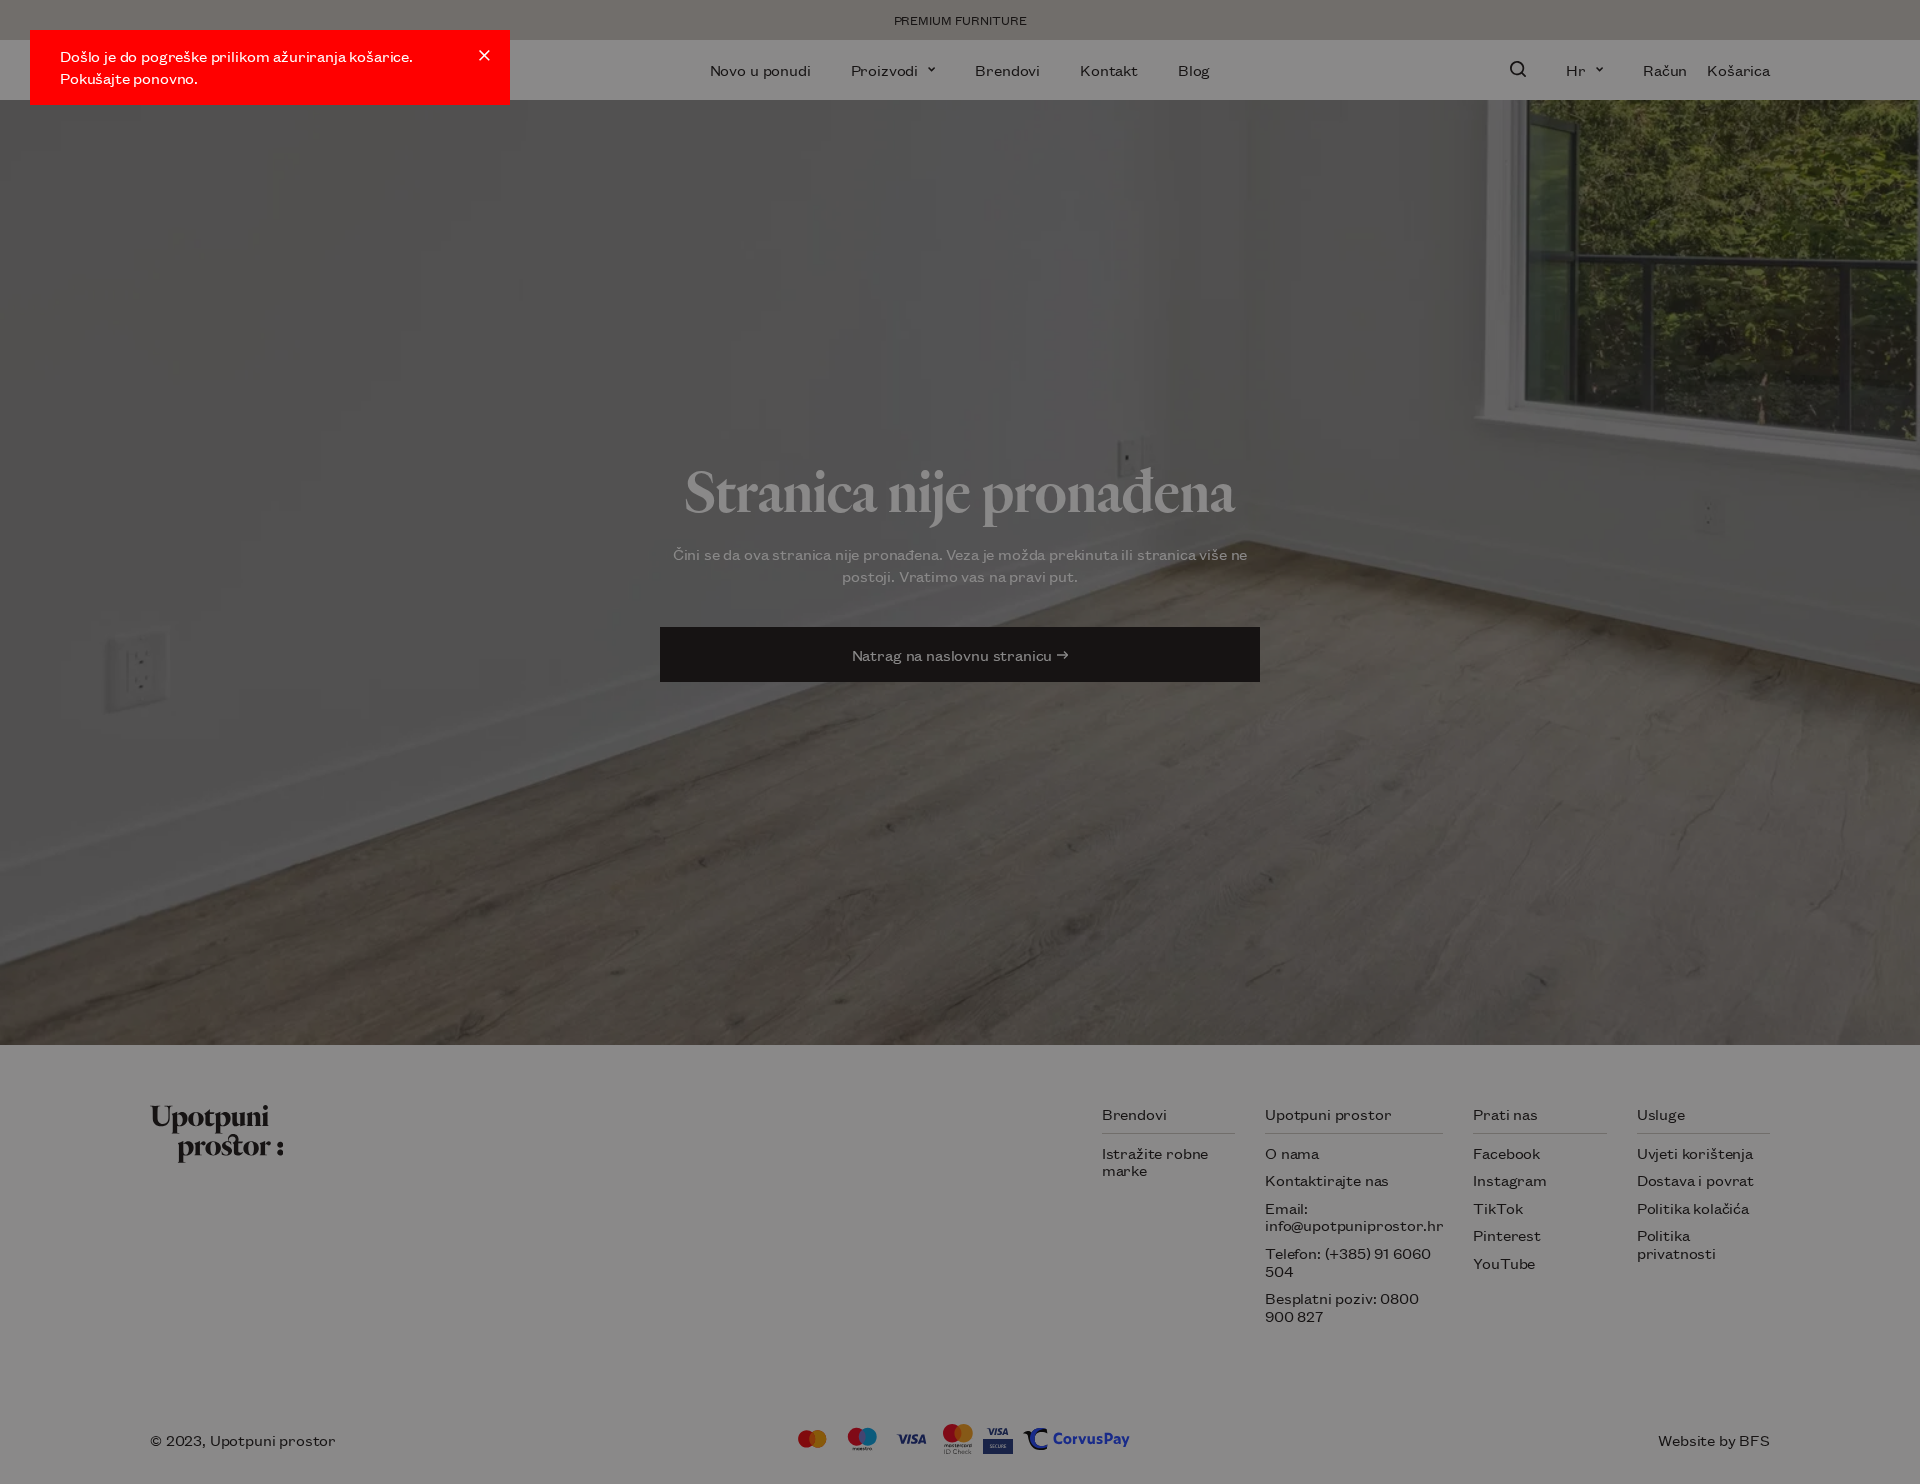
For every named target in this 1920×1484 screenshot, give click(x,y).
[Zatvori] (484, 55)
